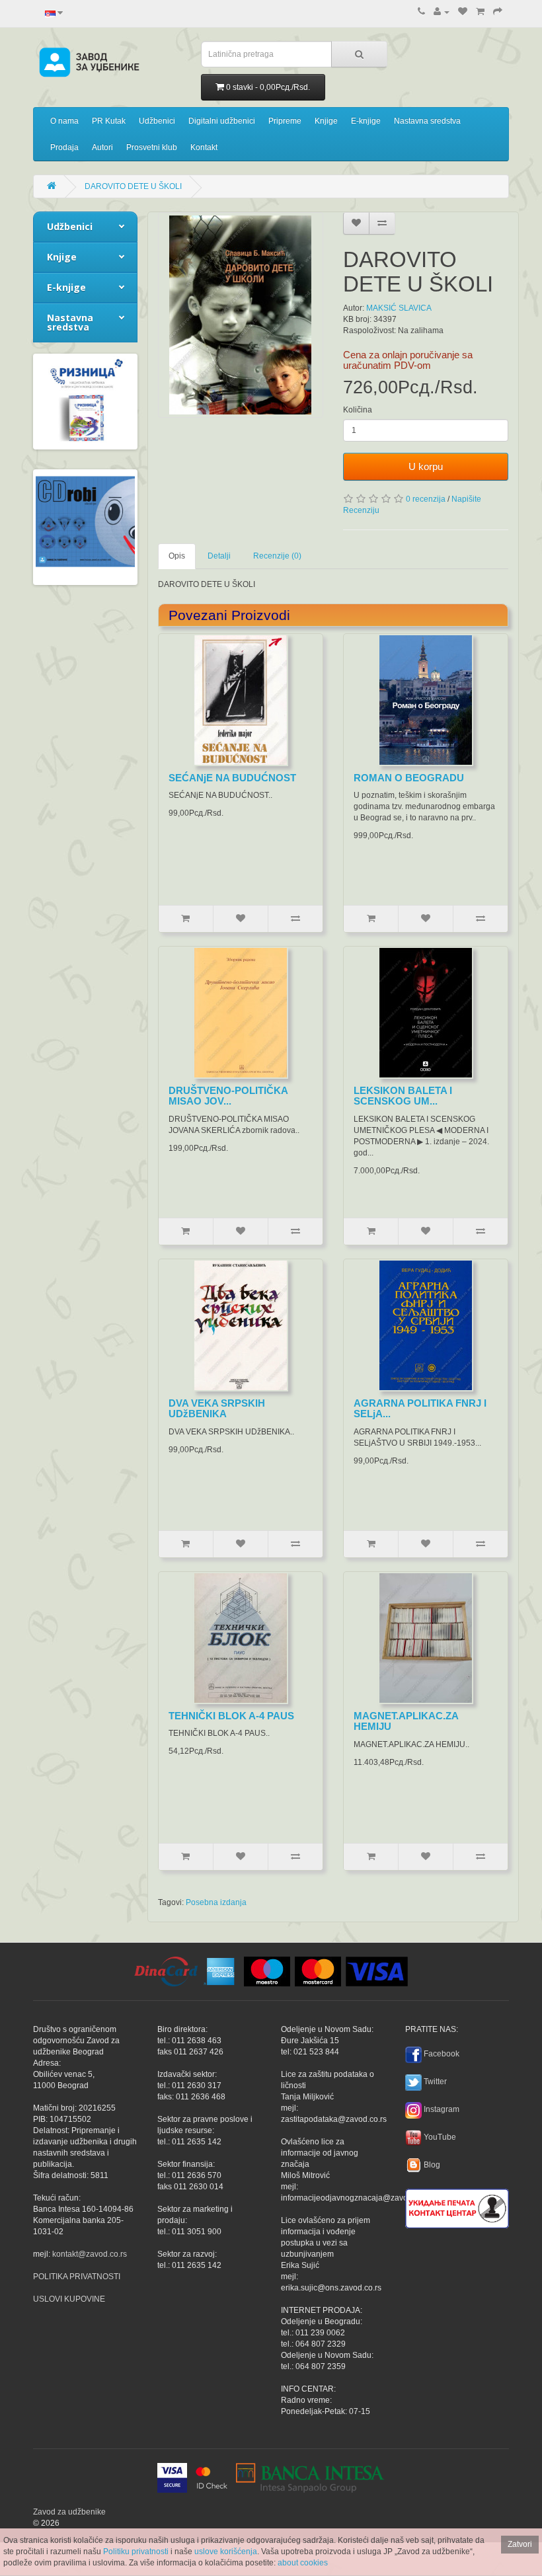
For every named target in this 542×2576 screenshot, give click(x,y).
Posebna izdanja (216, 1902)
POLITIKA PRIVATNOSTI (77, 2277)
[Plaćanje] (498, 12)
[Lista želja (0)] (463, 12)
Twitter (435, 2082)
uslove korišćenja (226, 2552)
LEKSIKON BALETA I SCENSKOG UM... (403, 1096)
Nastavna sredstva (427, 121)
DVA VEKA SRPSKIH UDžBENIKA (217, 1409)
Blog (432, 2165)
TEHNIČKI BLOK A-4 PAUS (231, 1716)
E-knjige (366, 121)
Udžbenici (157, 121)
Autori (102, 147)
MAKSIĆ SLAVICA (399, 308)
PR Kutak (109, 121)
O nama (64, 121)
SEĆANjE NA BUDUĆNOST (232, 778)
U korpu (426, 466)
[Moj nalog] (442, 12)
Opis (177, 556)
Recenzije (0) (277, 556)
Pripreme (285, 121)
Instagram (442, 2109)
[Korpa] (480, 12)
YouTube (440, 2137)
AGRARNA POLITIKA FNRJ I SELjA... (420, 1409)
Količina (358, 410)
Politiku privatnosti (136, 2552)
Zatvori (520, 2544)
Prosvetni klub (152, 147)
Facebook (442, 2054)
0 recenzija (426, 499)
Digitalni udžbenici (222, 121)
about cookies (303, 2563)
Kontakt (204, 147)
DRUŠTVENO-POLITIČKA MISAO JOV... (228, 1096)
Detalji (219, 556)
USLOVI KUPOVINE (69, 2299)
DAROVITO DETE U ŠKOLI (133, 186)
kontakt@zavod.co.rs (90, 2254)
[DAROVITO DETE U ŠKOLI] (241, 315)
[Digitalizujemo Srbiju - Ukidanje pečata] (457, 2206)
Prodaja (64, 147)
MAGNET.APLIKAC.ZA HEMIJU (406, 1721)
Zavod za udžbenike (69, 2512)
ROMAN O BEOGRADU (409, 778)
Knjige (326, 121)
